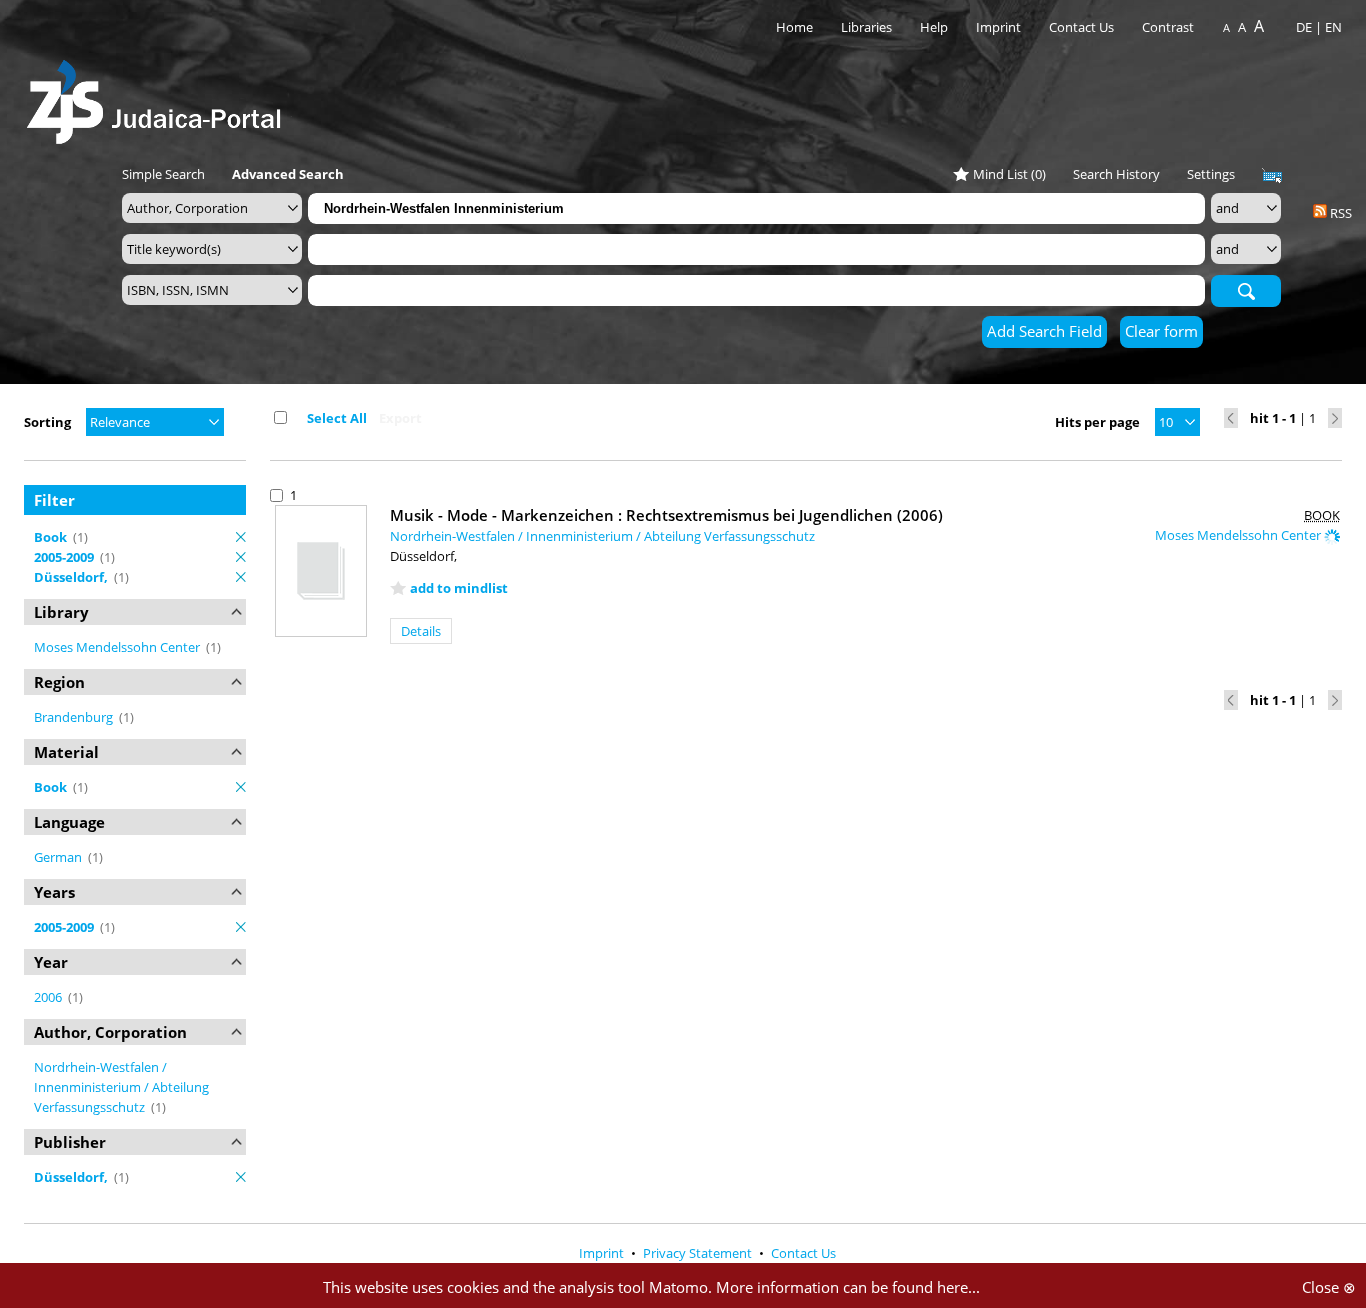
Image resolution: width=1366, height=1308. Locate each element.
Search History (1116, 174)
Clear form (1161, 331)
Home (794, 27)
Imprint (998, 27)
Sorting (47, 422)
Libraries (866, 27)
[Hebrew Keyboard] (1272, 176)
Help (934, 27)
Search (1246, 290)
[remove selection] (241, 537)
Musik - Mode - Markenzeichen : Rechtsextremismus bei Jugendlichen (666, 515)
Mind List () (1009, 174)
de (1304, 27)
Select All (337, 418)
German (59, 857)
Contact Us (1083, 27)
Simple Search (163, 174)
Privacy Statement (699, 1253)
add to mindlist (459, 588)
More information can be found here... (848, 1287)
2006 (49, 997)
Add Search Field (1044, 331)
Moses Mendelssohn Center (118, 647)
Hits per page (1097, 422)
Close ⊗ (1329, 1287)
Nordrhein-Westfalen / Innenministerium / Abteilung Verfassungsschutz (121, 1087)
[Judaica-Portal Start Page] (159, 96)
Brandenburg (75, 717)
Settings (1211, 174)
